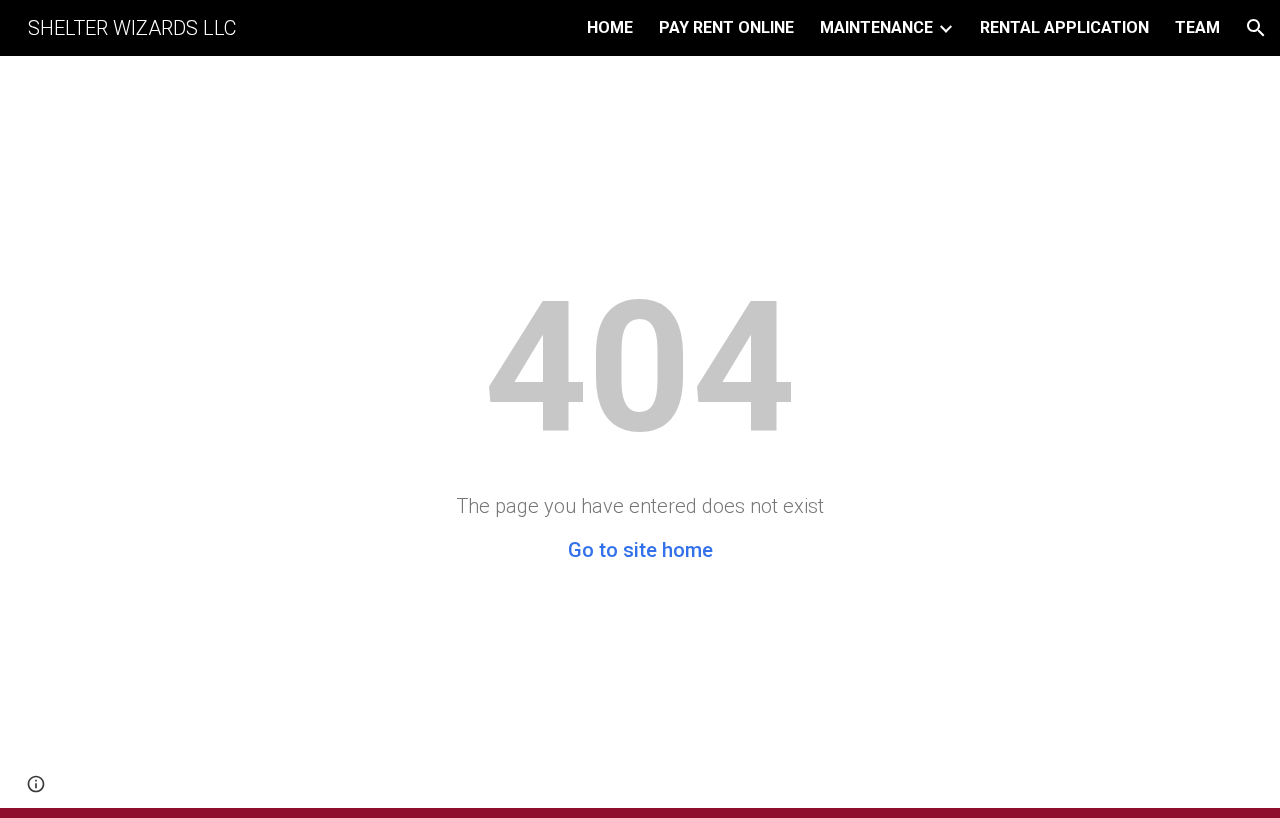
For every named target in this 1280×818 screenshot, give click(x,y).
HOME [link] (610, 27)
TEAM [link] (1197, 27)
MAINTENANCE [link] (876, 27)
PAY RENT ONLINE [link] (726, 27)
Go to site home (640, 550)
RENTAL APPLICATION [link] (1064, 27)
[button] (1256, 28)
